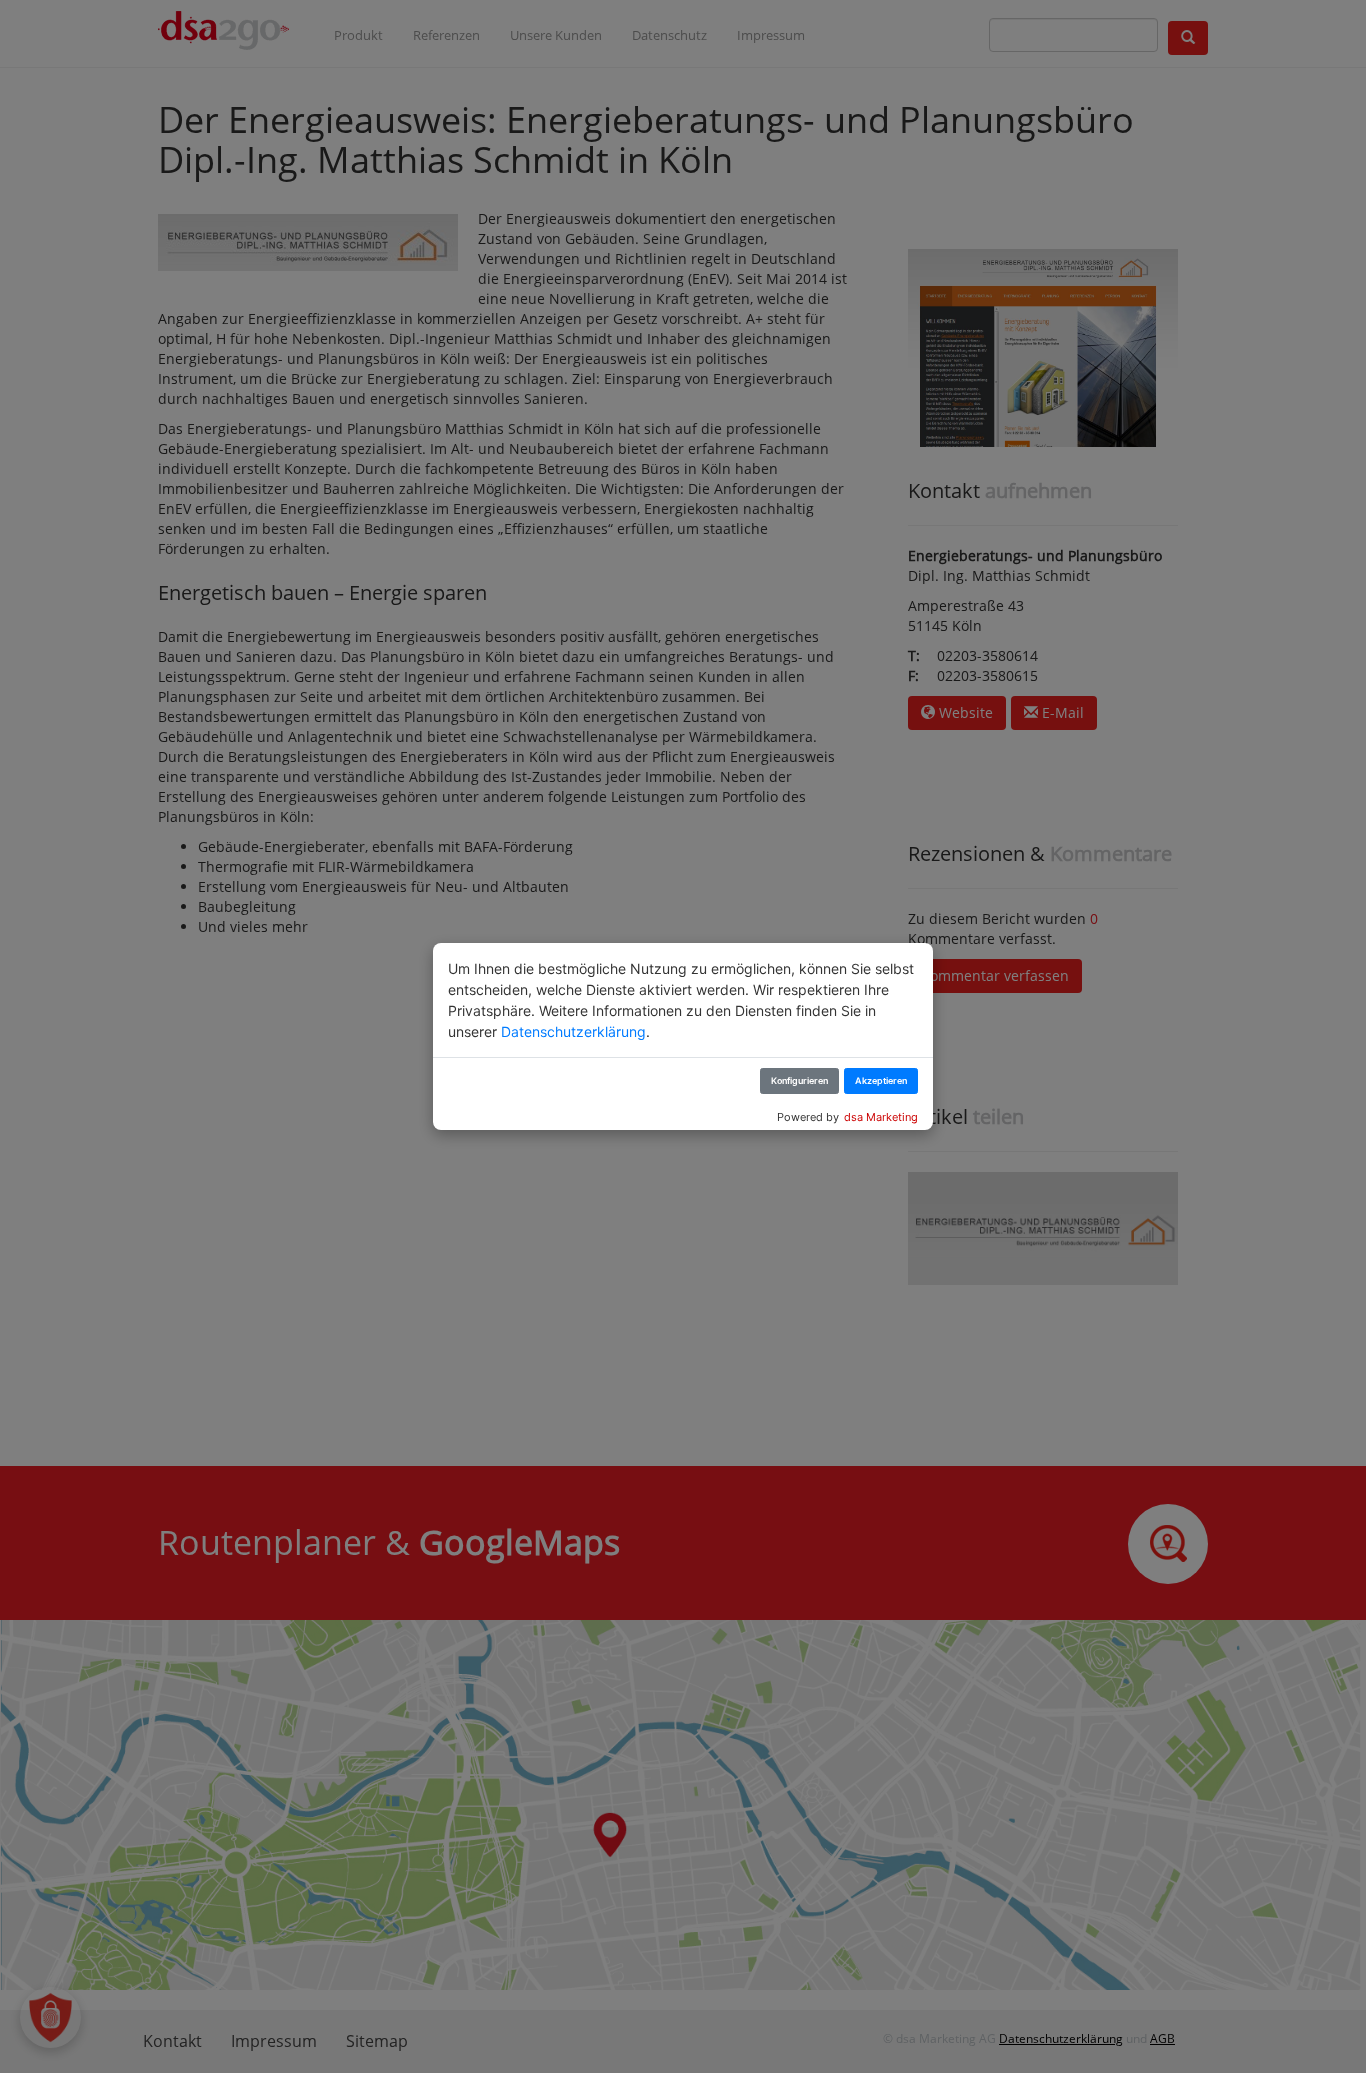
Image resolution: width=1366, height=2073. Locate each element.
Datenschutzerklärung (573, 1031)
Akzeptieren (881, 1080)
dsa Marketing (881, 1117)
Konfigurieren (799, 1080)
